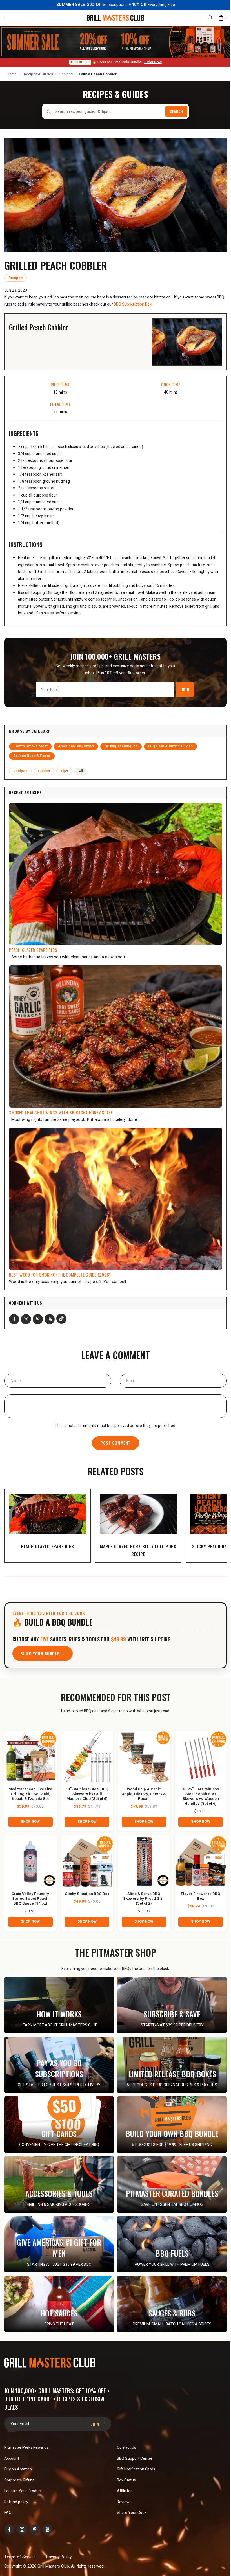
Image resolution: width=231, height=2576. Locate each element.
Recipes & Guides (38, 74)
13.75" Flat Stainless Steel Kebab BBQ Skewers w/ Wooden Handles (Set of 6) (201, 1797)
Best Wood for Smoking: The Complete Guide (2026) (60, 1275)
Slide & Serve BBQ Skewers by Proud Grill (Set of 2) (144, 1899)
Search (176, 111)
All (80, 771)
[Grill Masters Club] (115, 17)
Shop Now (30, 1822)
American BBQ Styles (76, 746)
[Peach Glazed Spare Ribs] (115, 874)
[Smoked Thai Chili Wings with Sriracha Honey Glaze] (115, 1036)
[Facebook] (14, 1319)
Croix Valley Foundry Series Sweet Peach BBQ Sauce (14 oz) (30, 1899)
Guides (44, 771)
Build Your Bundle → (43, 1653)
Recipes (66, 74)
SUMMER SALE (71, 5)
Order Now (153, 62)
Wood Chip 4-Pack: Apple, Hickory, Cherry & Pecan (144, 1794)
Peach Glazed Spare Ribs (33, 950)
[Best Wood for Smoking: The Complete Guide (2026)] (115, 1199)
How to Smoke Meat (30, 746)
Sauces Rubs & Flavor (32, 756)
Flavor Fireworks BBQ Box (201, 1896)
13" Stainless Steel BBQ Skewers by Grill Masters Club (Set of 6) (87, 1794)
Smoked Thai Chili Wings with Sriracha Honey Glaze (61, 1112)
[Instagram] (26, 1319)
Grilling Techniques (121, 746)
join (96, 2424)
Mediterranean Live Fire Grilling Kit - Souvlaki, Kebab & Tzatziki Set (30, 1794)
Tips (64, 771)
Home (12, 74)
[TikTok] (61, 1319)
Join (185, 689)
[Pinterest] (38, 1319)
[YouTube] (50, 1319)
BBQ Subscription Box (133, 304)
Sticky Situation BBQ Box (87, 1894)
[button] (7, 18)
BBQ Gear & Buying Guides (170, 746)
